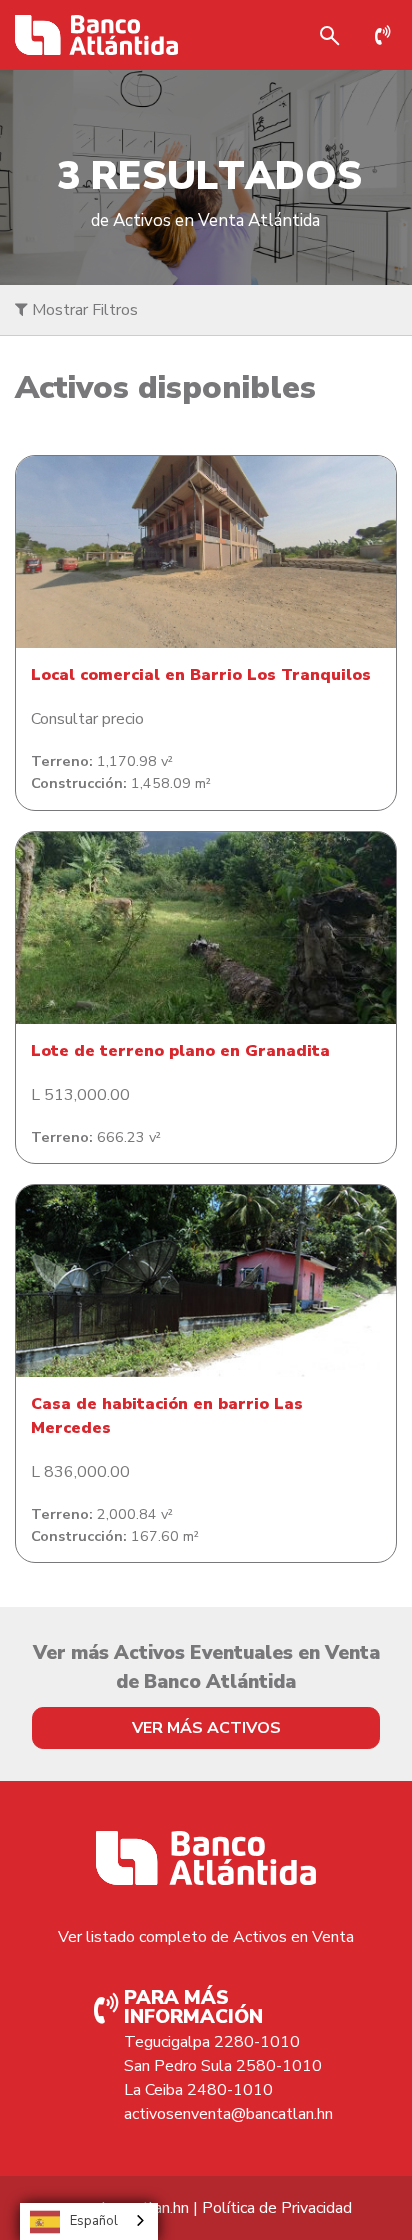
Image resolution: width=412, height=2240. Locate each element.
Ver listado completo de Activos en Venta (206, 1937)
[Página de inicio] (96, 35)
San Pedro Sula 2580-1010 (223, 2066)
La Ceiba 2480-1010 (198, 2090)
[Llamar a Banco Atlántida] (388, 35)
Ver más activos (206, 1728)
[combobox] (89, 2221)
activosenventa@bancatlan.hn (228, 2114)
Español (94, 2221)
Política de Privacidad (277, 2208)
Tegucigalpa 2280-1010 (212, 2042)
